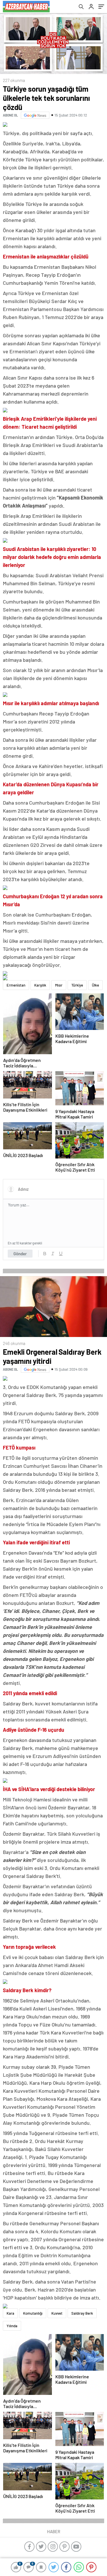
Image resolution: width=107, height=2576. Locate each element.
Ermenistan (16, 985)
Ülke (95, 985)
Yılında (12, 2326)
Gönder (20, 1254)
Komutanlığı (33, 2313)
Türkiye (77, 985)
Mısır (59, 985)
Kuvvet (57, 2313)
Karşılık (40, 985)
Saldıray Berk (82, 2313)
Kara (10, 2313)
